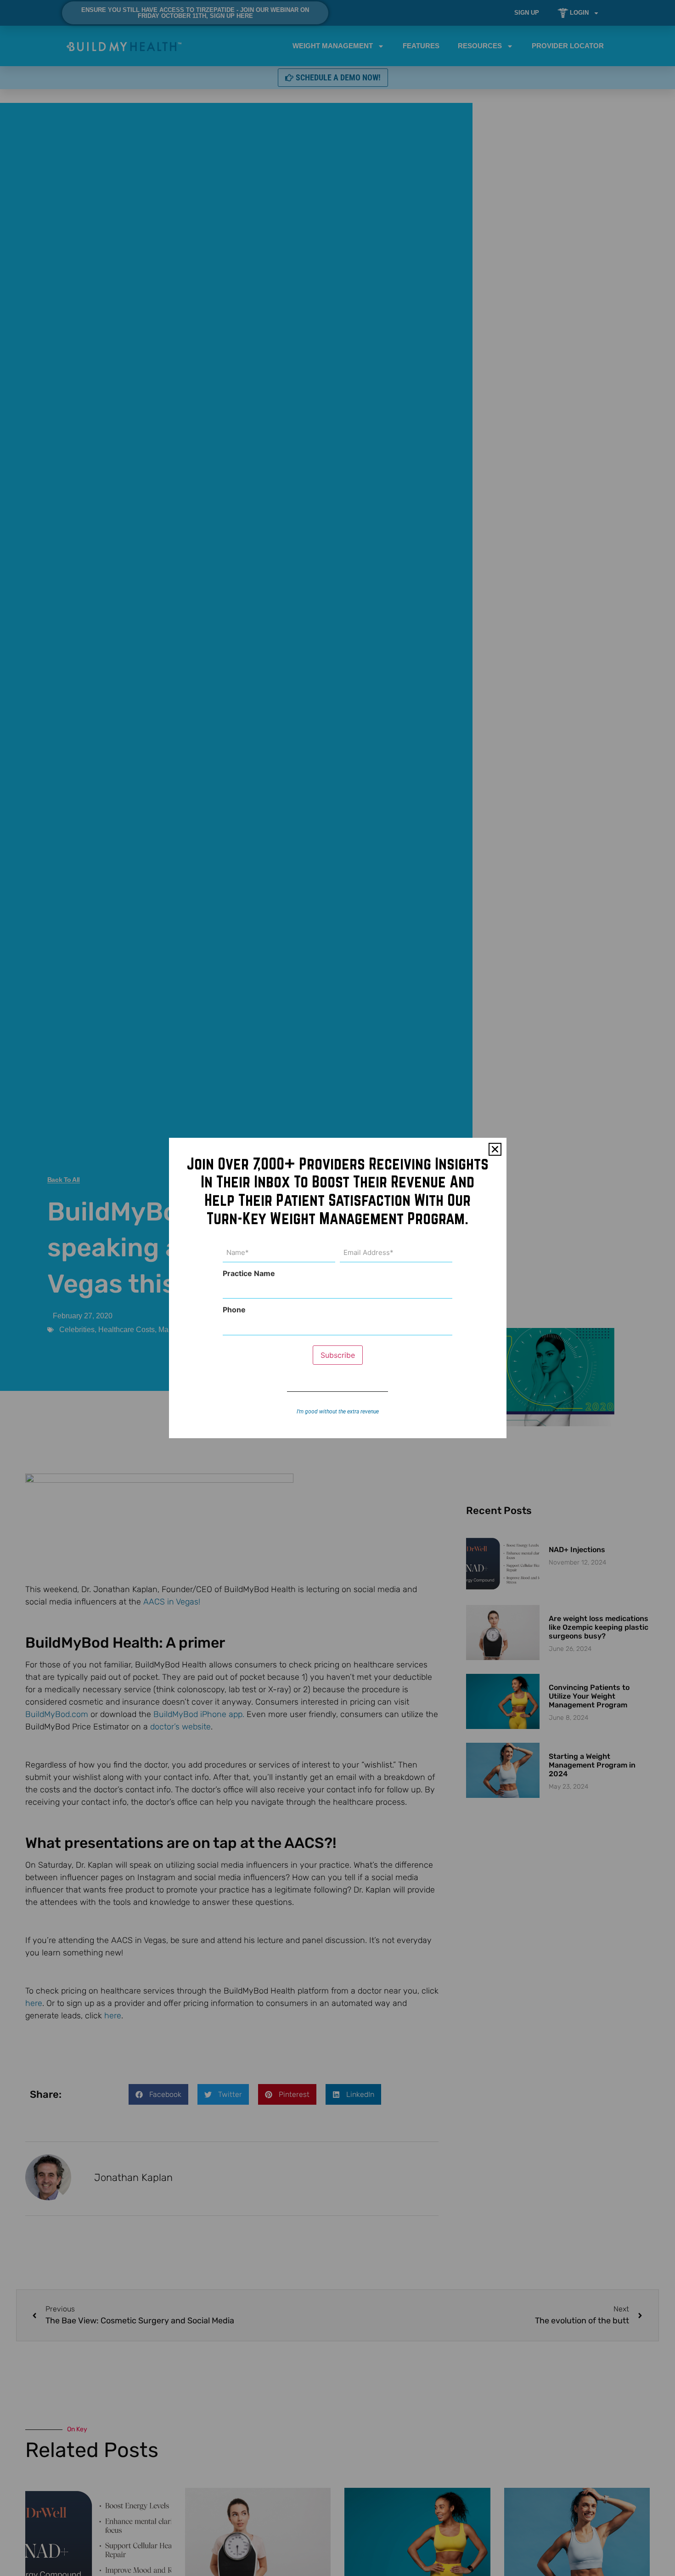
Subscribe (338, 1355)
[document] (337, 1288)
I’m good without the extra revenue (338, 1412)
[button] (495, 1149)
